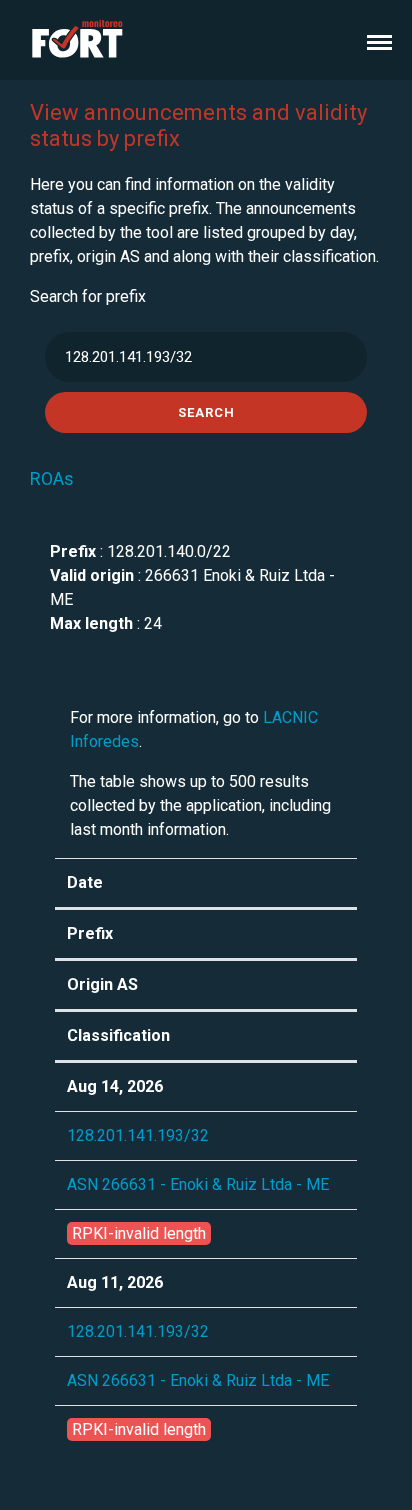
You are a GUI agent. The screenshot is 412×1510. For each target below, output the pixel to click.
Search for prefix (88, 296)
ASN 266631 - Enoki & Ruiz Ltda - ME (198, 1184)
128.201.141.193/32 (138, 1135)
